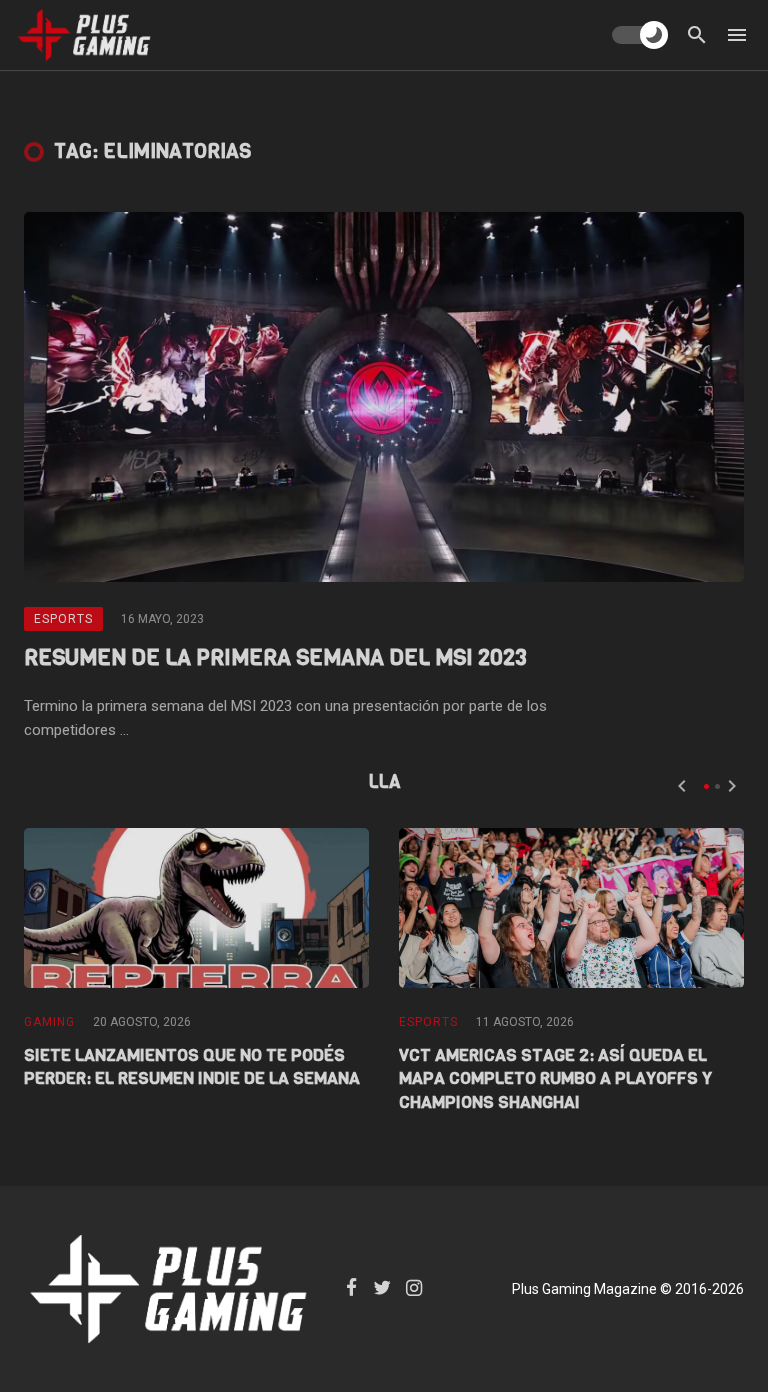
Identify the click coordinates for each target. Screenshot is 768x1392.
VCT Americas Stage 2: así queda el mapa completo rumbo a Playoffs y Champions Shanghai (555, 1079)
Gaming (49, 1022)
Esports (63, 619)
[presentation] (682, 786)
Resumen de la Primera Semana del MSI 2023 (275, 657)
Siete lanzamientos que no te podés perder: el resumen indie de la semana (192, 1067)
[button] (706, 786)
